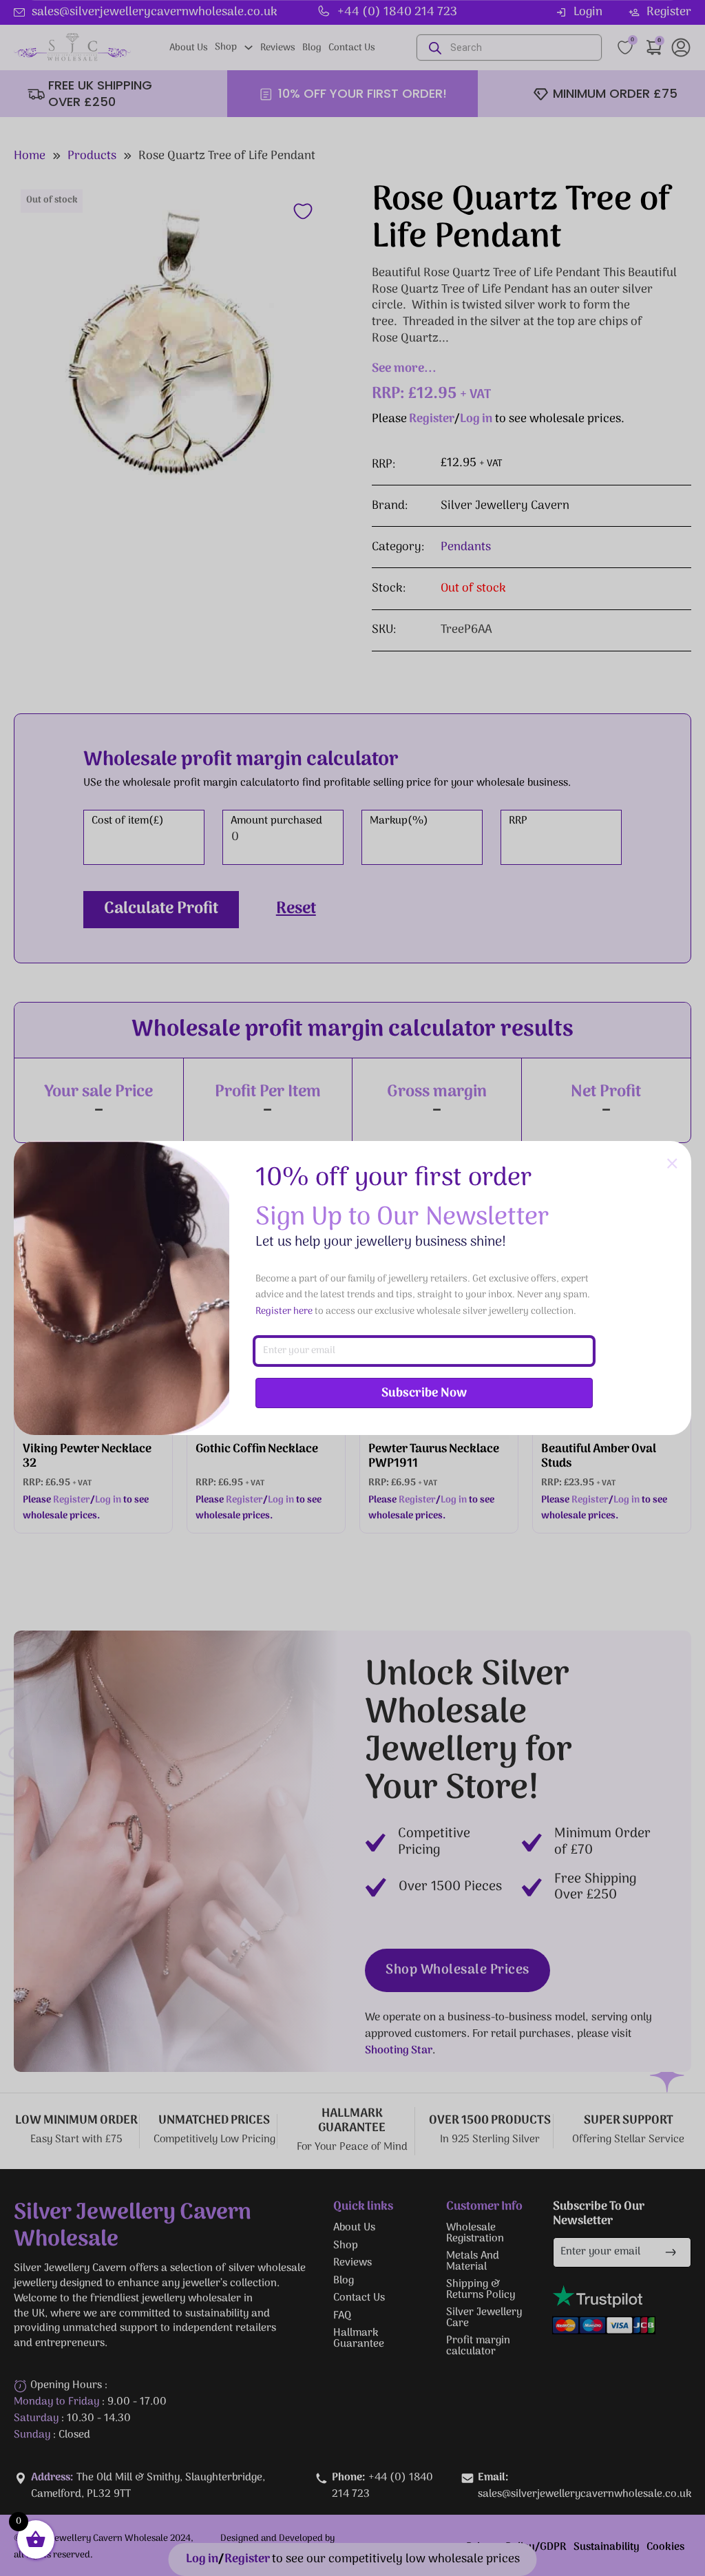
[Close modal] (672, 1164)
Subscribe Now (424, 1393)
